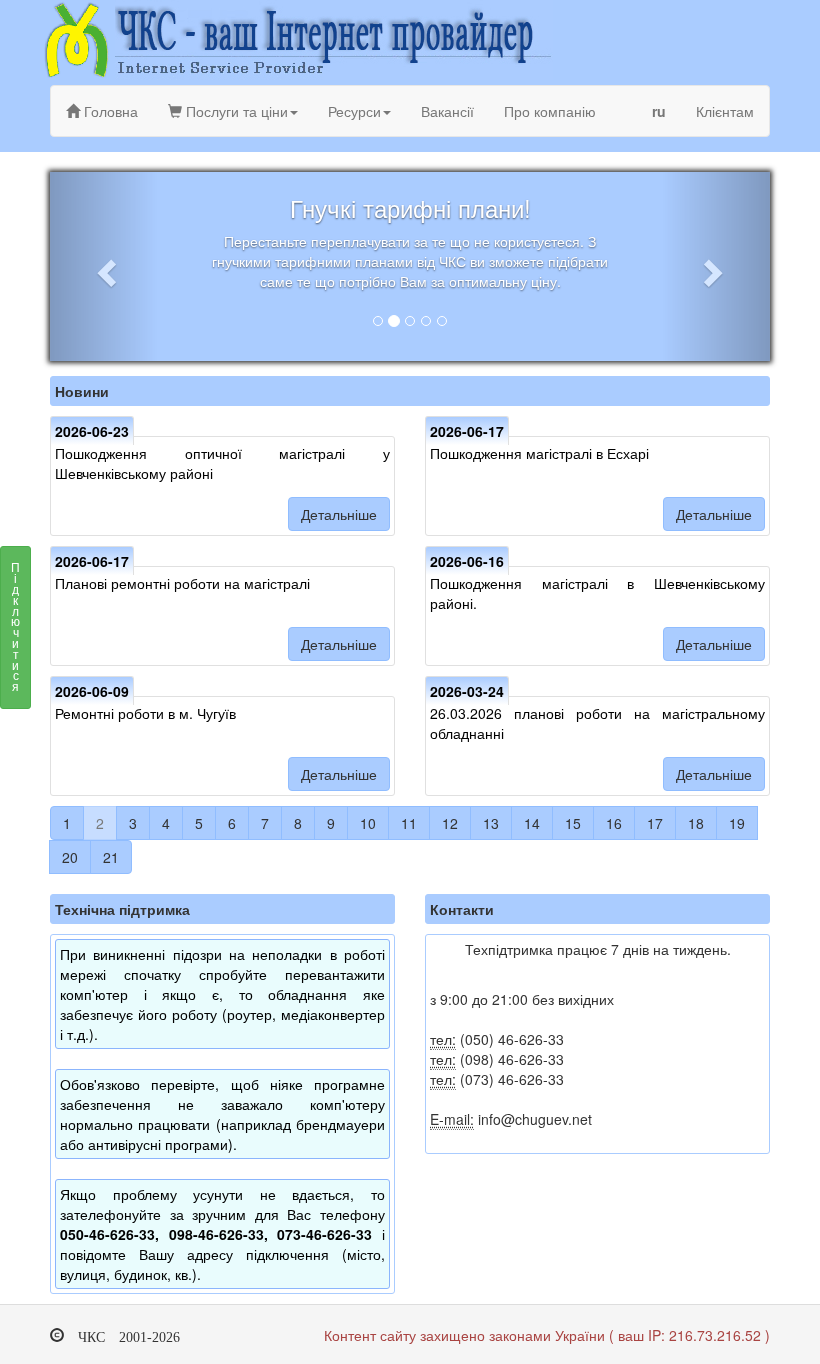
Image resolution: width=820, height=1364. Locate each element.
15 (573, 823)
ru (659, 111)
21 (111, 857)
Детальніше (339, 514)
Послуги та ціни (235, 111)
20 (70, 857)
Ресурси (354, 111)
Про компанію (550, 111)
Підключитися (15, 626)
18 (696, 823)
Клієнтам (725, 111)
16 (614, 823)
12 (450, 823)
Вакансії (447, 111)
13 (491, 823)
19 (737, 823)
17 (655, 823)
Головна (109, 111)
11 (409, 823)
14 (532, 823)
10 (368, 823)
